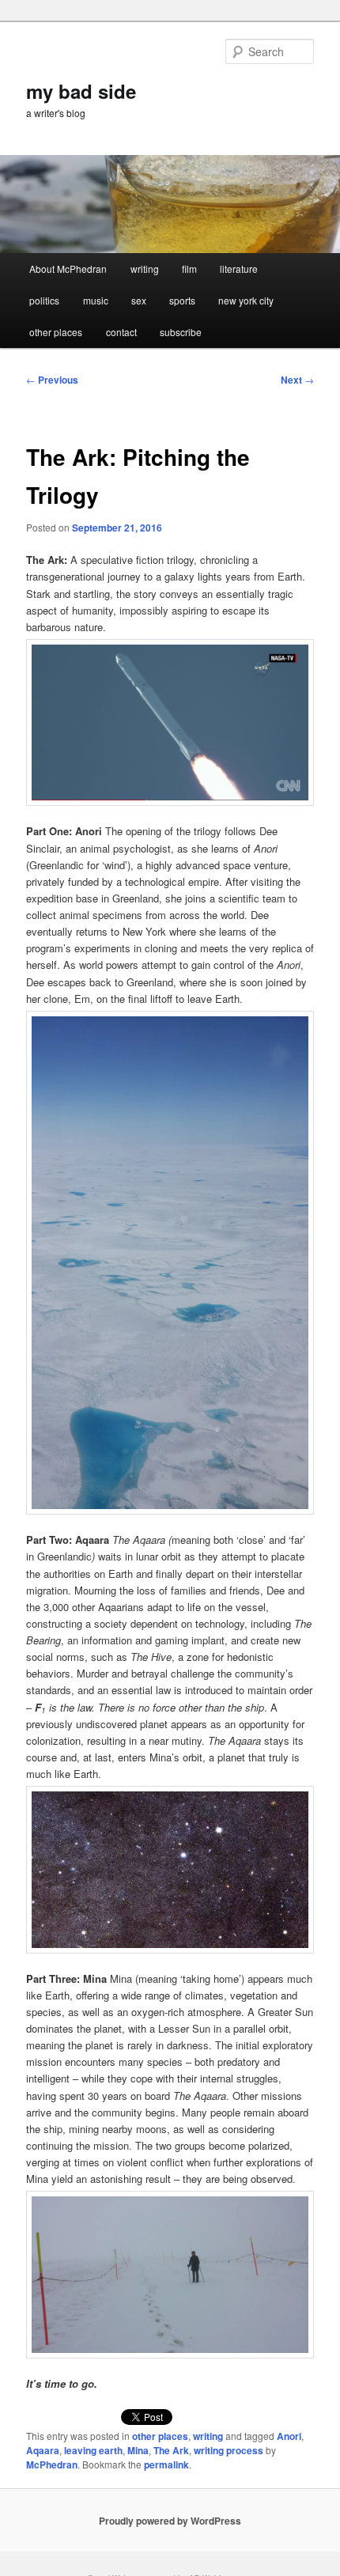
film (189, 269)
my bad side (81, 91)
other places (56, 332)
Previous (52, 380)
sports (182, 300)
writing (145, 269)
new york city (246, 300)
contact (121, 332)
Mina (138, 2450)
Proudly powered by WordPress (170, 2521)
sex (139, 300)
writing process (229, 2450)
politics (44, 300)
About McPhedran (68, 269)
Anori (289, 2436)
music (96, 300)
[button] (170, 722)
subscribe (181, 332)
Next (297, 380)
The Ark (171, 2450)
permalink (166, 2464)
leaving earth (93, 2450)
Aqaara (43, 2450)
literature (239, 269)
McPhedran (52, 2464)
